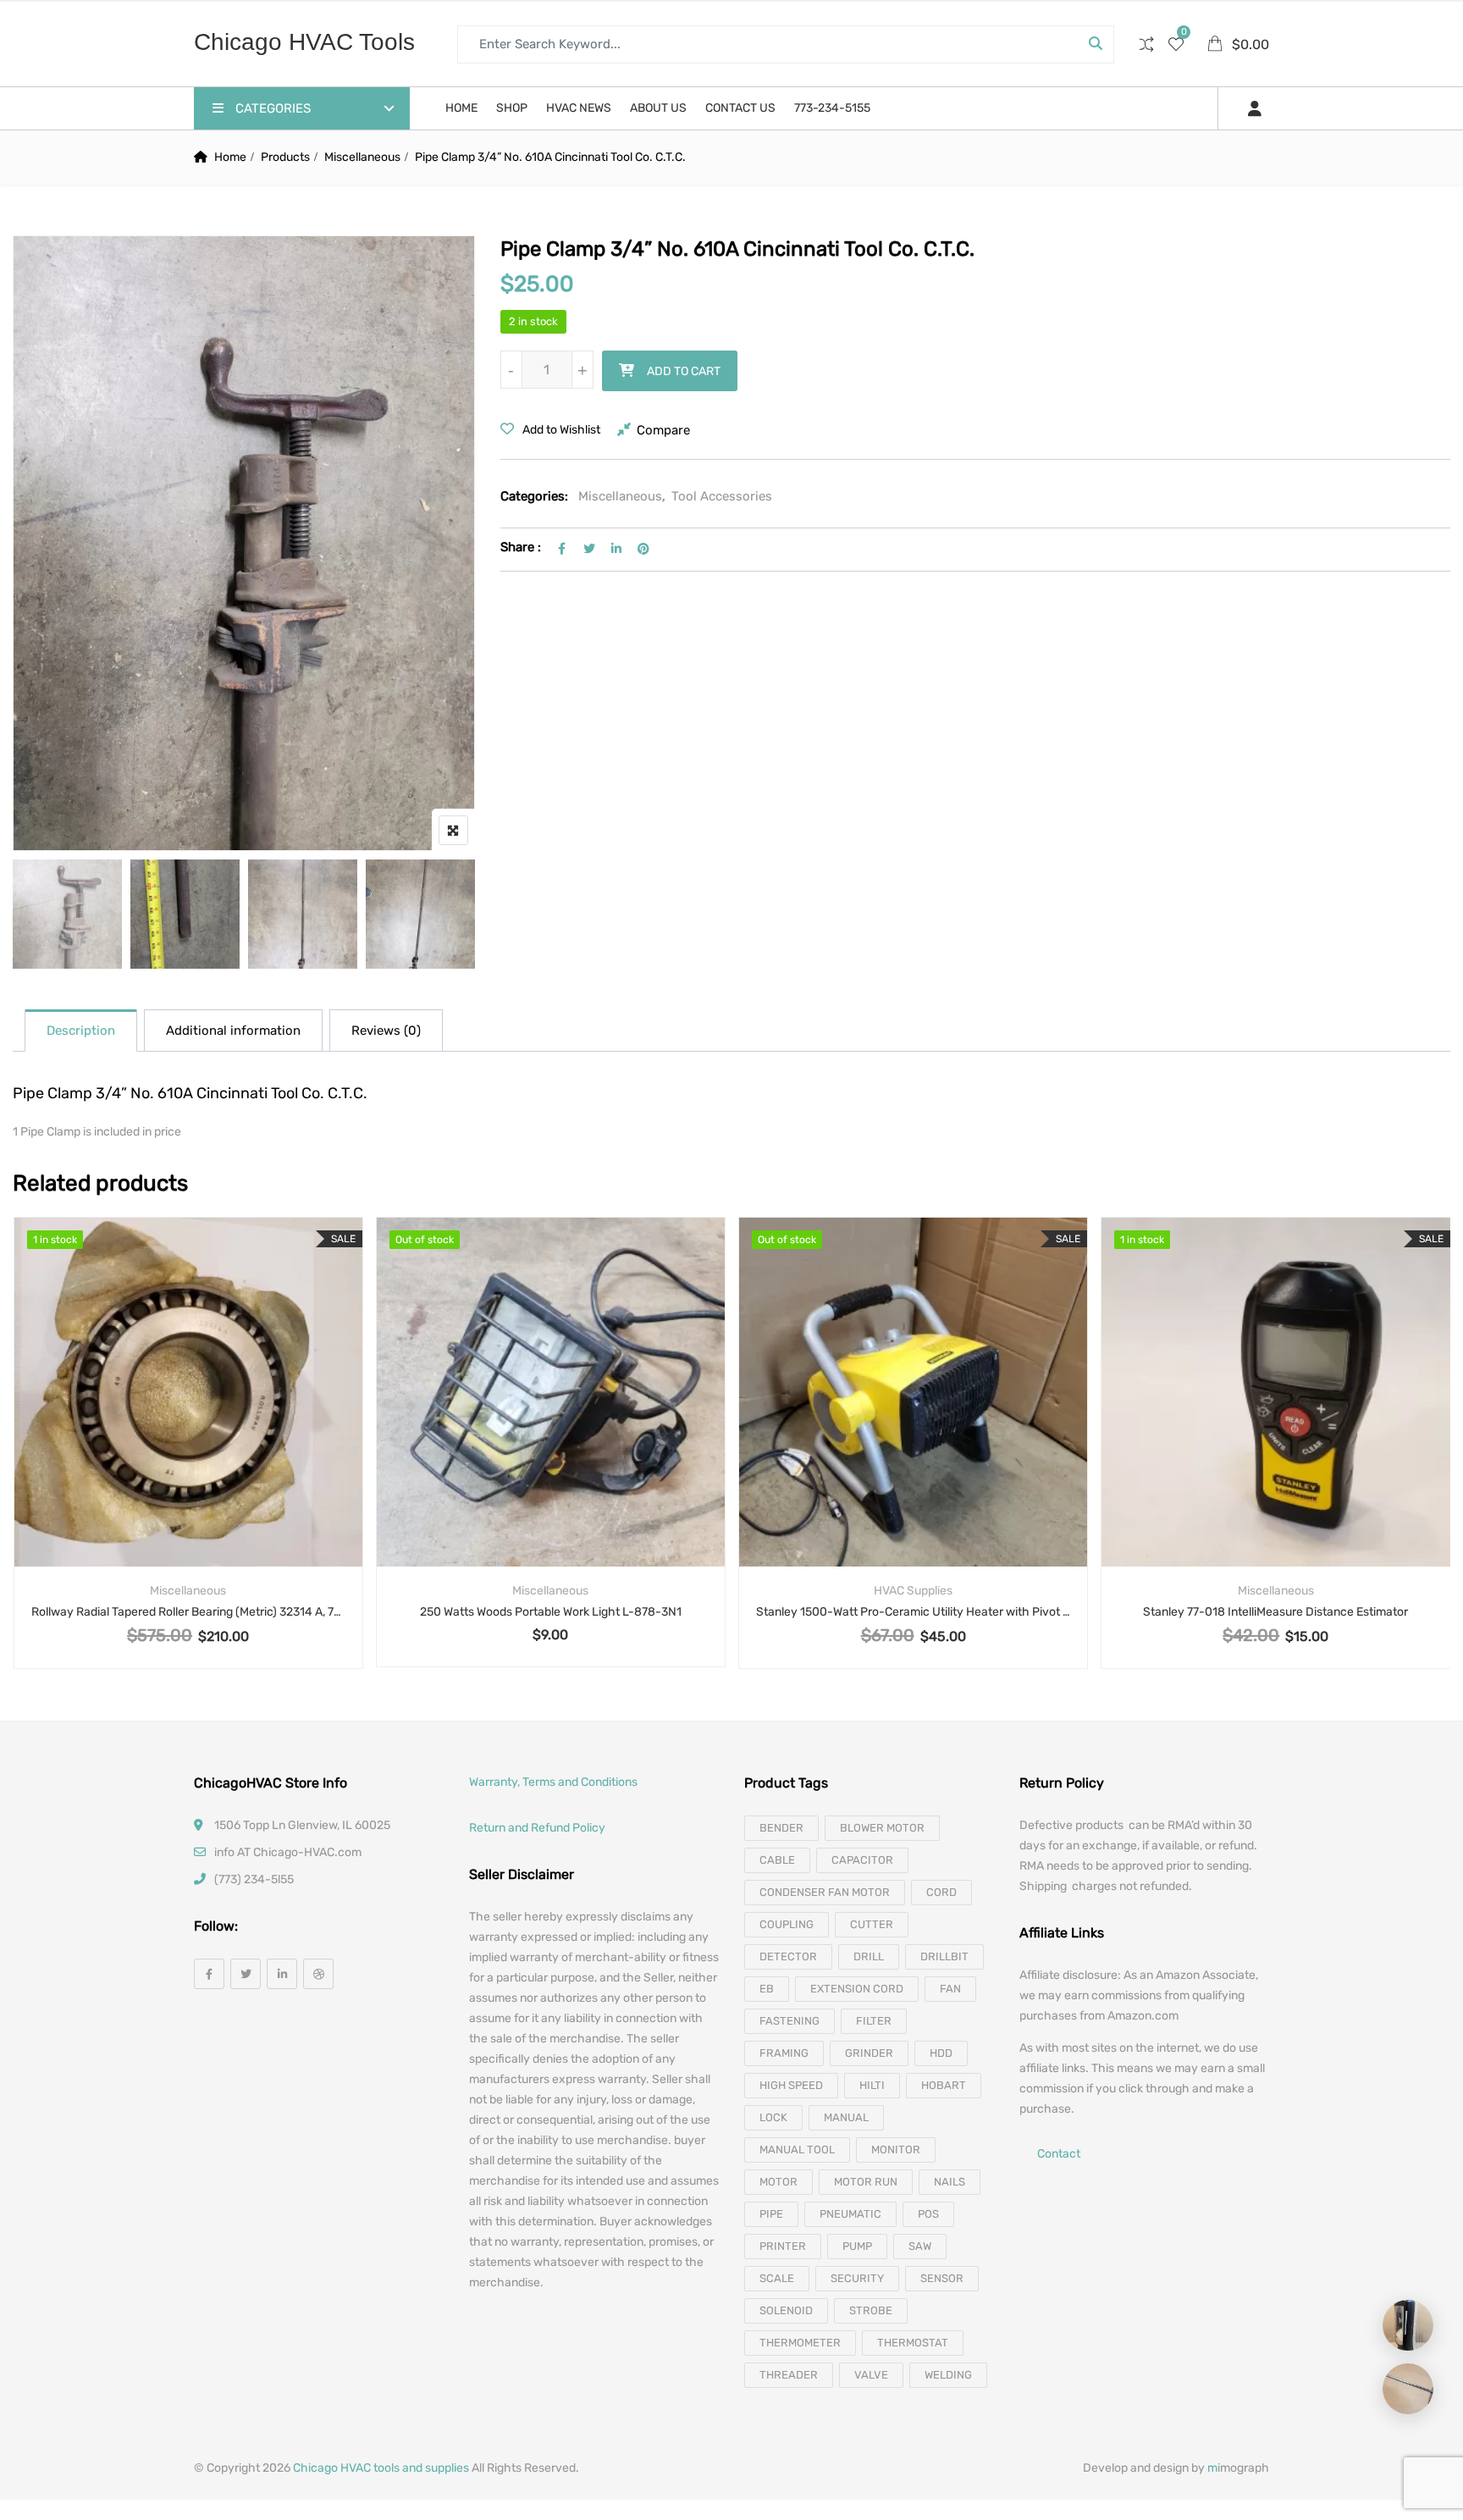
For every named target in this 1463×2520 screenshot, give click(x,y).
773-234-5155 (832, 108)
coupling (787, 1924)
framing (784, 2053)
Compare (663, 430)
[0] (1176, 46)
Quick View (188, 1525)
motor (778, 2182)
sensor (942, 2278)
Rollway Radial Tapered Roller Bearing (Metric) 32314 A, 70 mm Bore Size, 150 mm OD (188, 1612)
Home (461, 108)
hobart (944, 2085)
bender (781, 1828)
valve (871, 2375)
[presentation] (25, 1459)
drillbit (944, 1956)
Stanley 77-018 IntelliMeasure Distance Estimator (1275, 1612)
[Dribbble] (318, 1974)
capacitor (862, 1860)
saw (920, 2246)
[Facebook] (209, 1974)
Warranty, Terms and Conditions (553, 1782)
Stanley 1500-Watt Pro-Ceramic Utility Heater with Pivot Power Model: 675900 (913, 1612)
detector (788, 1956)
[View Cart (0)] (1216, 45)
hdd (941, 2053)
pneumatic (850, 2214)
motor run (866, 2182)
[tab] (81, 1031)
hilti (872, 2085)
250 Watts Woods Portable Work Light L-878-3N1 (551, 1612)
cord (941, 1892)
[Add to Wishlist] (188, 1427)
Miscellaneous (362, 157)
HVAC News (579, 108)
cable (777, 1860)
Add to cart (684, 371)
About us (658, 108)
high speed (791, 2085)
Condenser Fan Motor (825, 1892)
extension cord (857, 1989)
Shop (512, 108)
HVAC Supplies (913, 1591)
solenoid (786, 2310)
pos (928, 2214)
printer (783, 2246)
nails (950, 2182)
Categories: (534, 496)
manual (846, 2117)
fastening (789, 2021)
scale (777, 2278)
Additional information (233, 1031)
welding (948, 2375)
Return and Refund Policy (537, 1828)
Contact (1059, 2155)
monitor (896, 2150)
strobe (871, 2310)
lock (773, 2117)
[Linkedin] (282, 1974)
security (857, 2278)
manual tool (797, 2150)
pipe (771, 2214)
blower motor (882, 1828)
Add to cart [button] (144, 1427)
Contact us (740, 108)
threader (789, 2375)
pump (857, 2246)
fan (950, 1989)
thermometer (800, 2343)
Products (285, 157)
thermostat (913, 2343)
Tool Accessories (722, 496)
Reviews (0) (386, 1031)
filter (874, 2021)
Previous (49, 917)
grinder (869, 2053)
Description (81, 1031)
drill (869, 1956)
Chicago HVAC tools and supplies (381, 2468)
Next (439, 917)
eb (767, 1989)
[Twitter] (246, 1974)
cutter (872, 1924)
